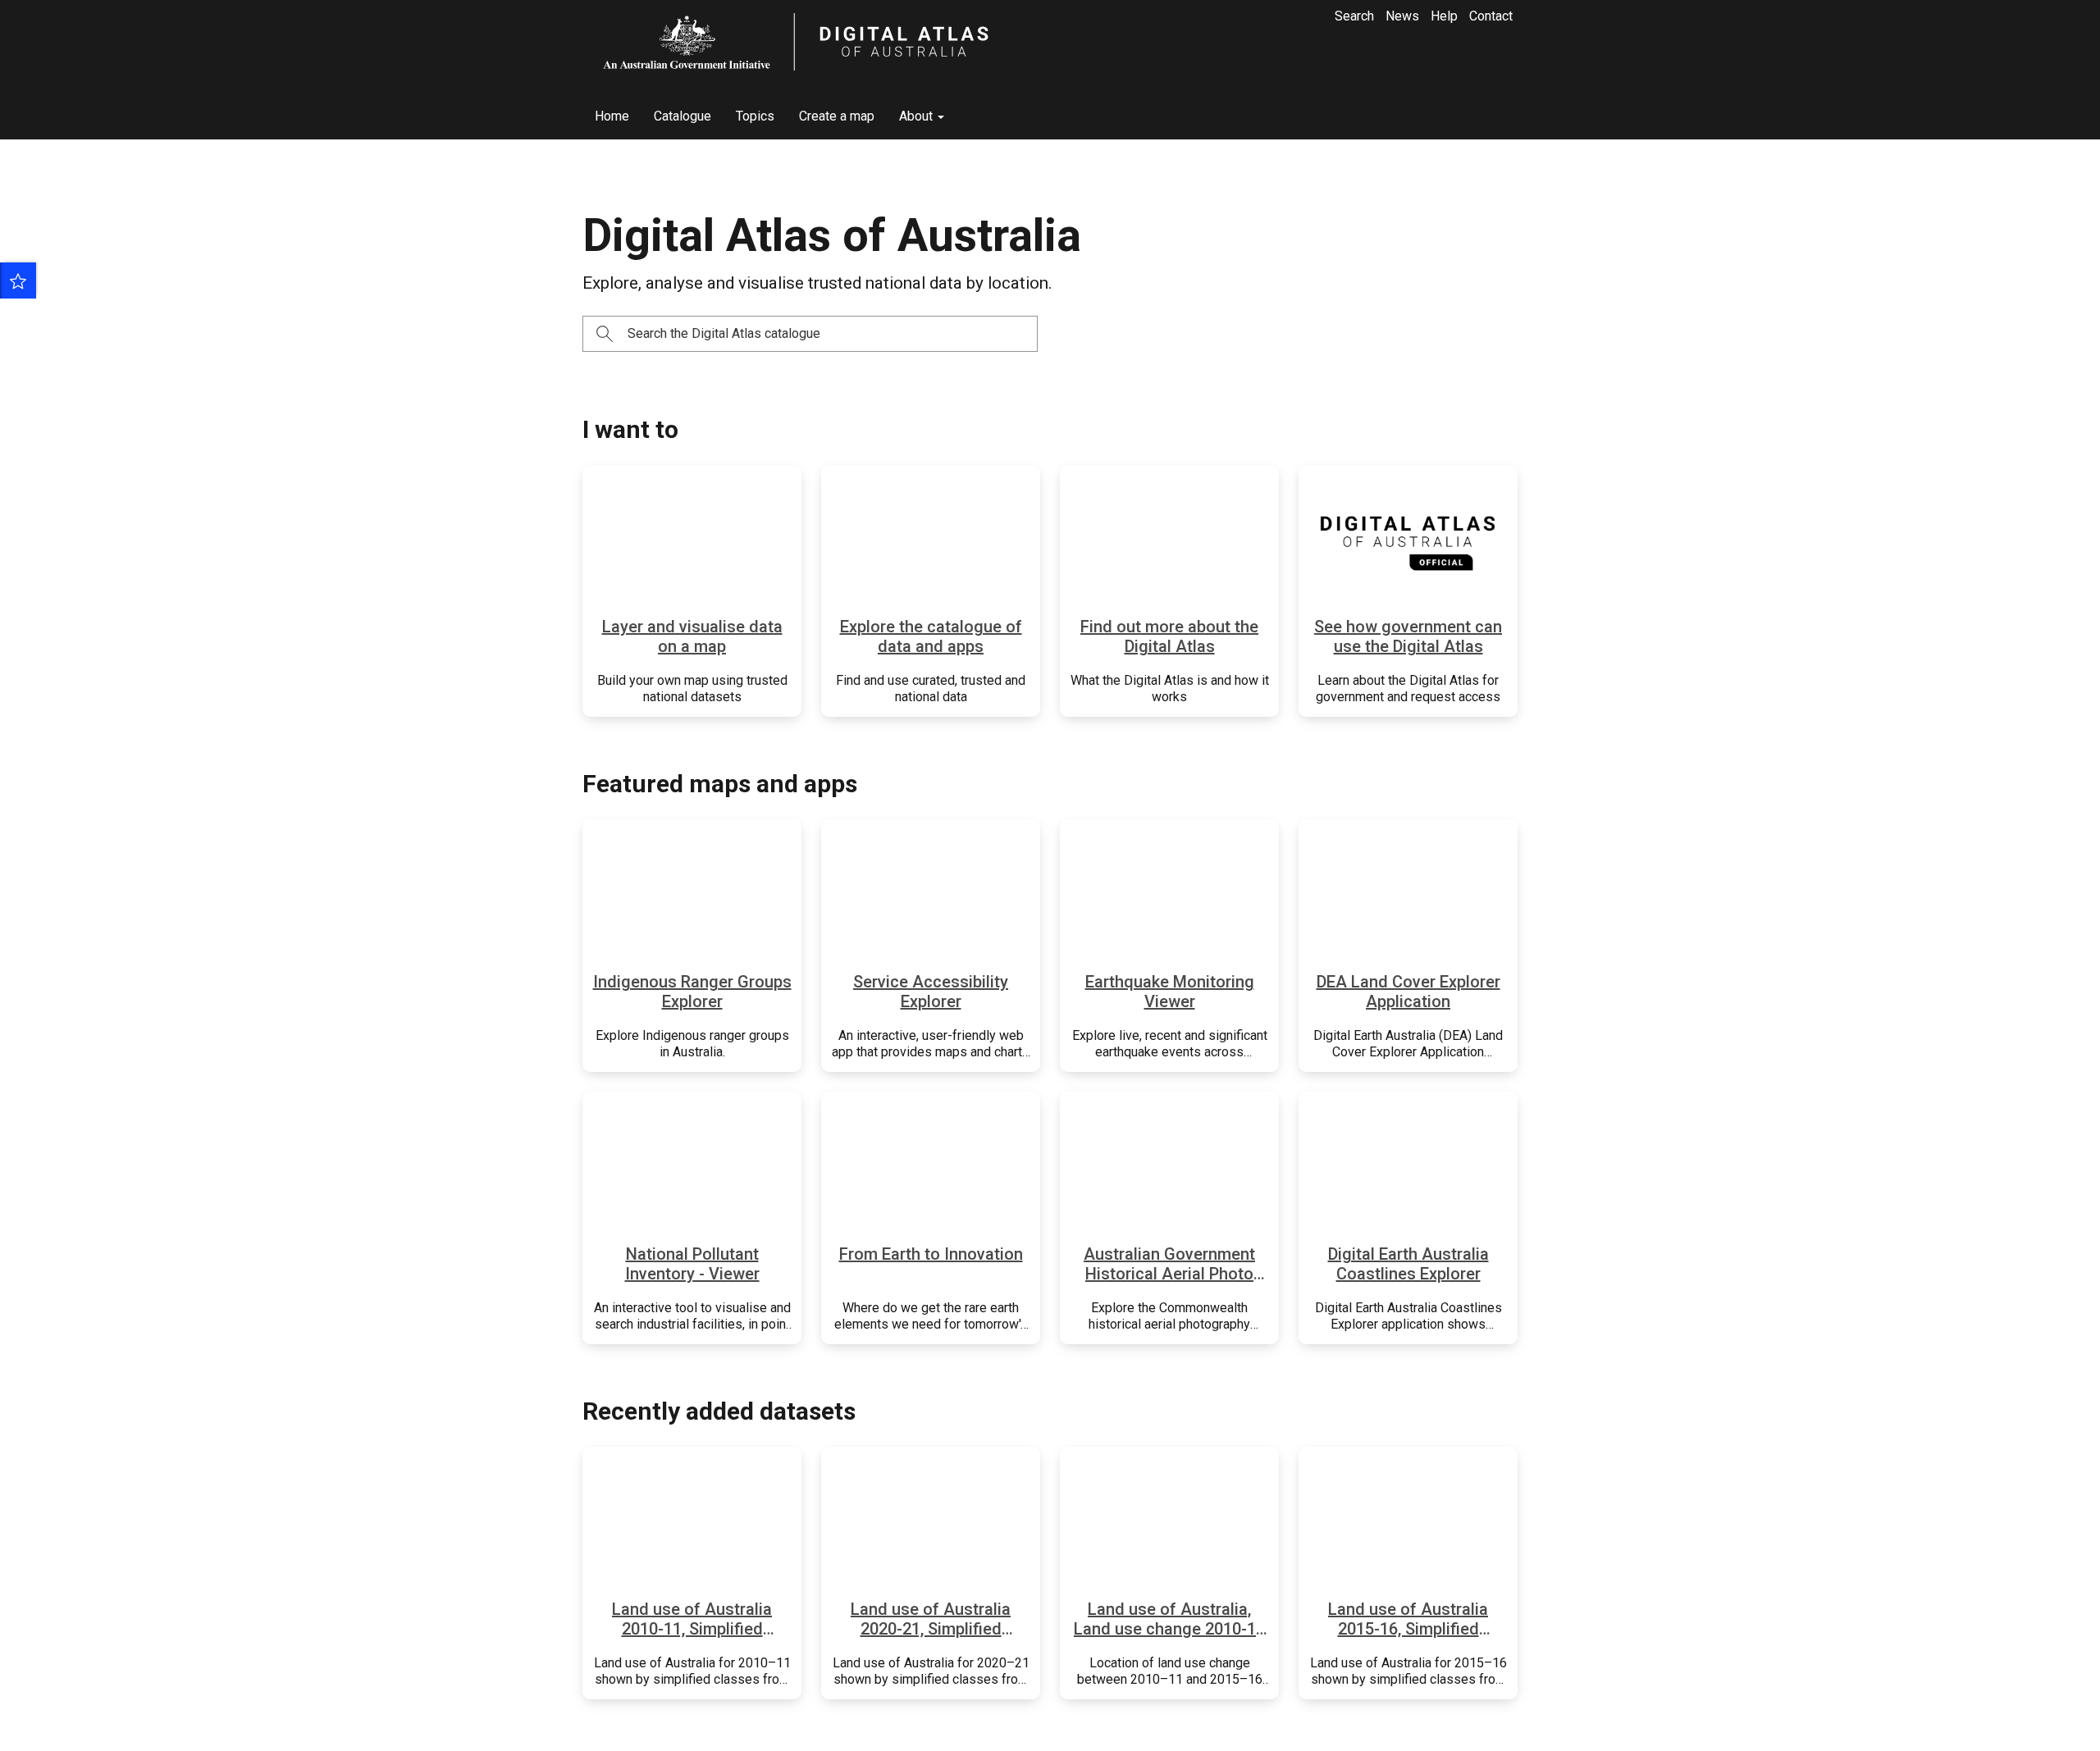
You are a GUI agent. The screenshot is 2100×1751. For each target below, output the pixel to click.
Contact (1491, 16)
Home (612, 116)
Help (1444, 16)
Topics (755, 116)
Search (1354, 16)
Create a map (837, 116)
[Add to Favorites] (18, 280)
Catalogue (682, 116)
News (1402, 16)
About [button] (918, 116)
